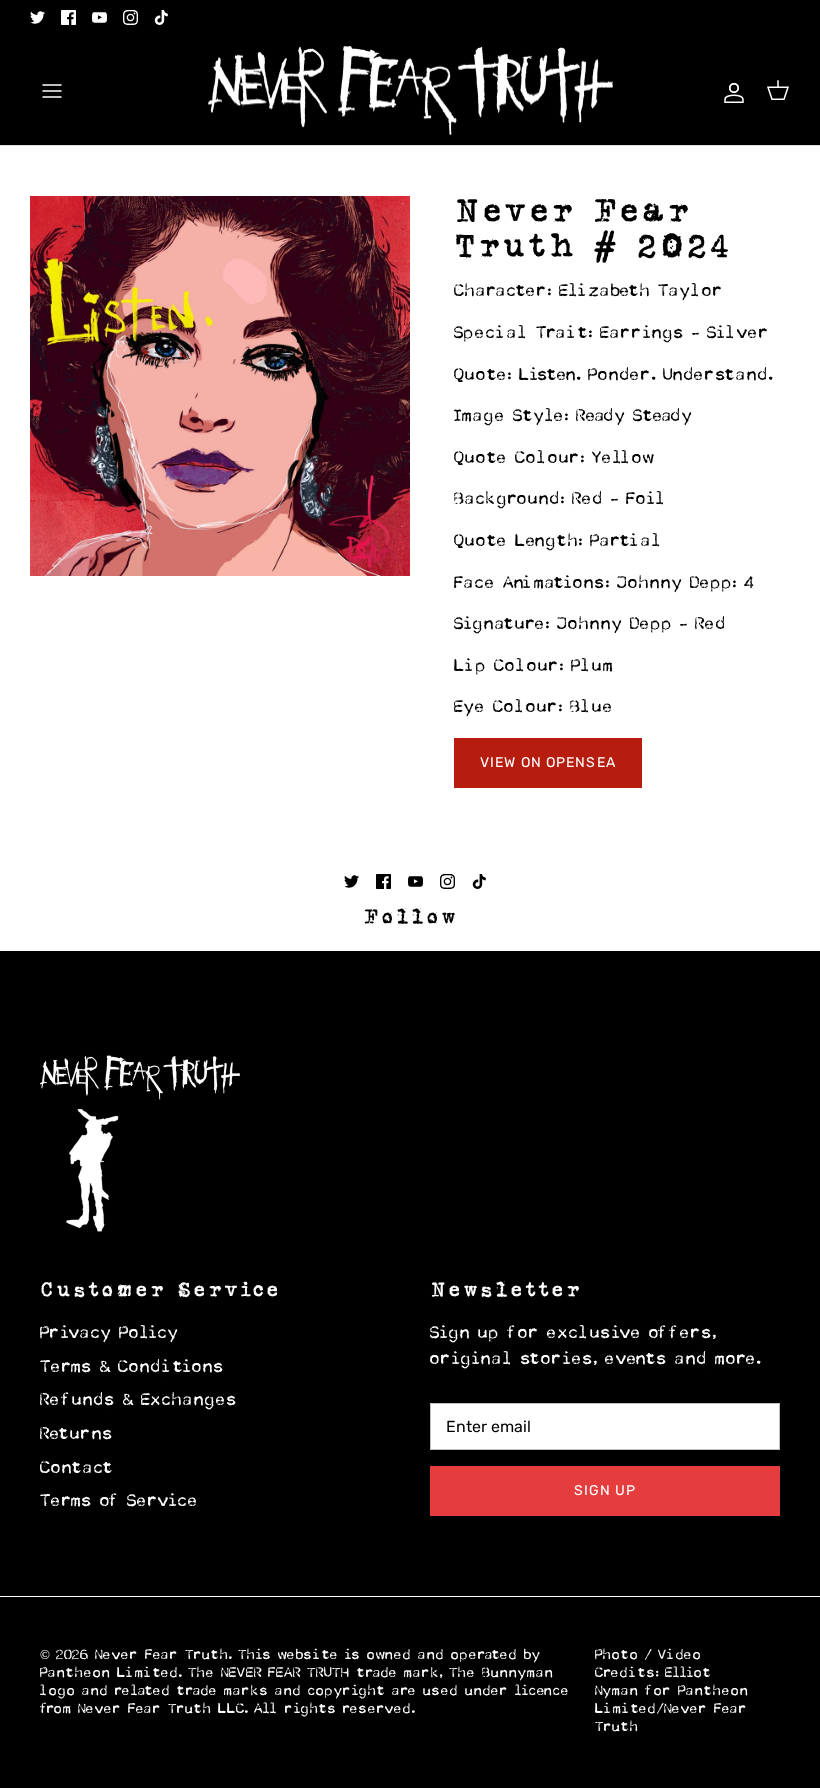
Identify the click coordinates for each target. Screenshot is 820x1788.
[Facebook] (68, 17)
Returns (77, 1435)
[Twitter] (37, 17)
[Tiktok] (161, 17)
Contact (77, 1469)
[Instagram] (130, 17)
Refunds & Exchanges (139, 1401)
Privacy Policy (109, 1334)
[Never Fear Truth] (410, 91)
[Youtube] (99, 17)
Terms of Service (119, 1502)
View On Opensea (548, 762)
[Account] (730, 90)
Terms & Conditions (132, 1368)
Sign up (605, 1490)
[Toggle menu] (52, 91)
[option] (220, 386)
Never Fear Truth (162, 1655)
